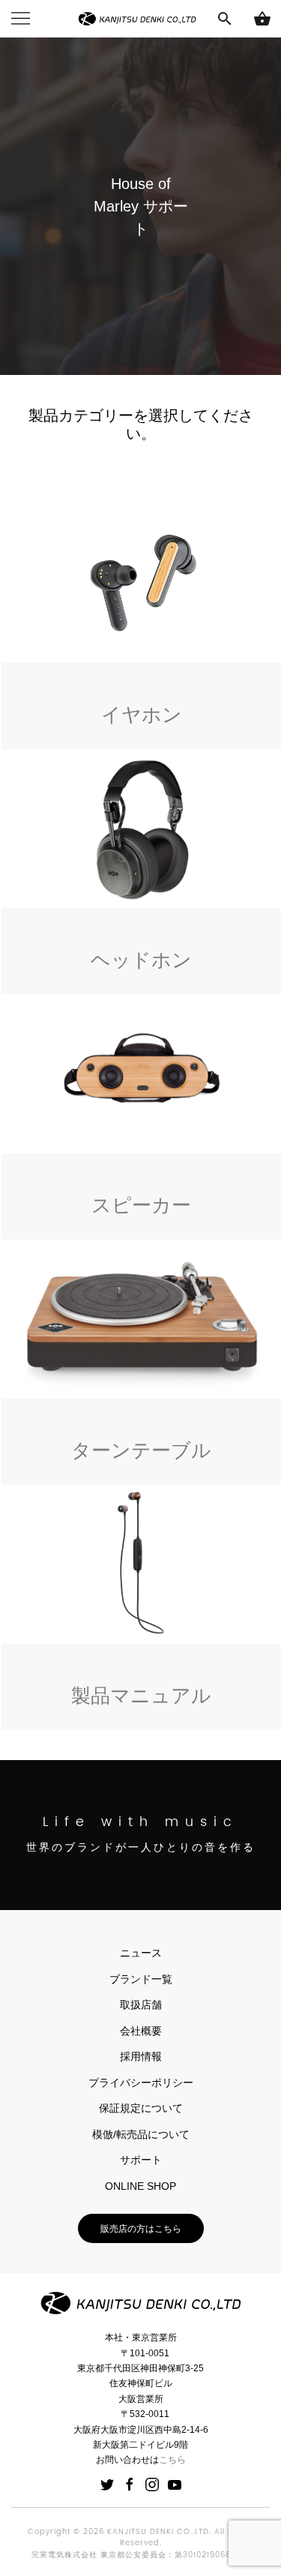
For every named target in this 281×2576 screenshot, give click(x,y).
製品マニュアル (141, 1696)
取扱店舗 (141, 2005)
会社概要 (141, 2031)
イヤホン (142, 715)
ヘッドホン (141, 960)
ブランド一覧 (141, 1979)
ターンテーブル (141, 1450)
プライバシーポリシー (141, 2083)
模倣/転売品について (141, 2134)
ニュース (141, 1953)
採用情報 (141, 2056)
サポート (141, 2160)
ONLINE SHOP (140, 2186)
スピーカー (141, 1205)
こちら (172, 2460)
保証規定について (141, 2108)
